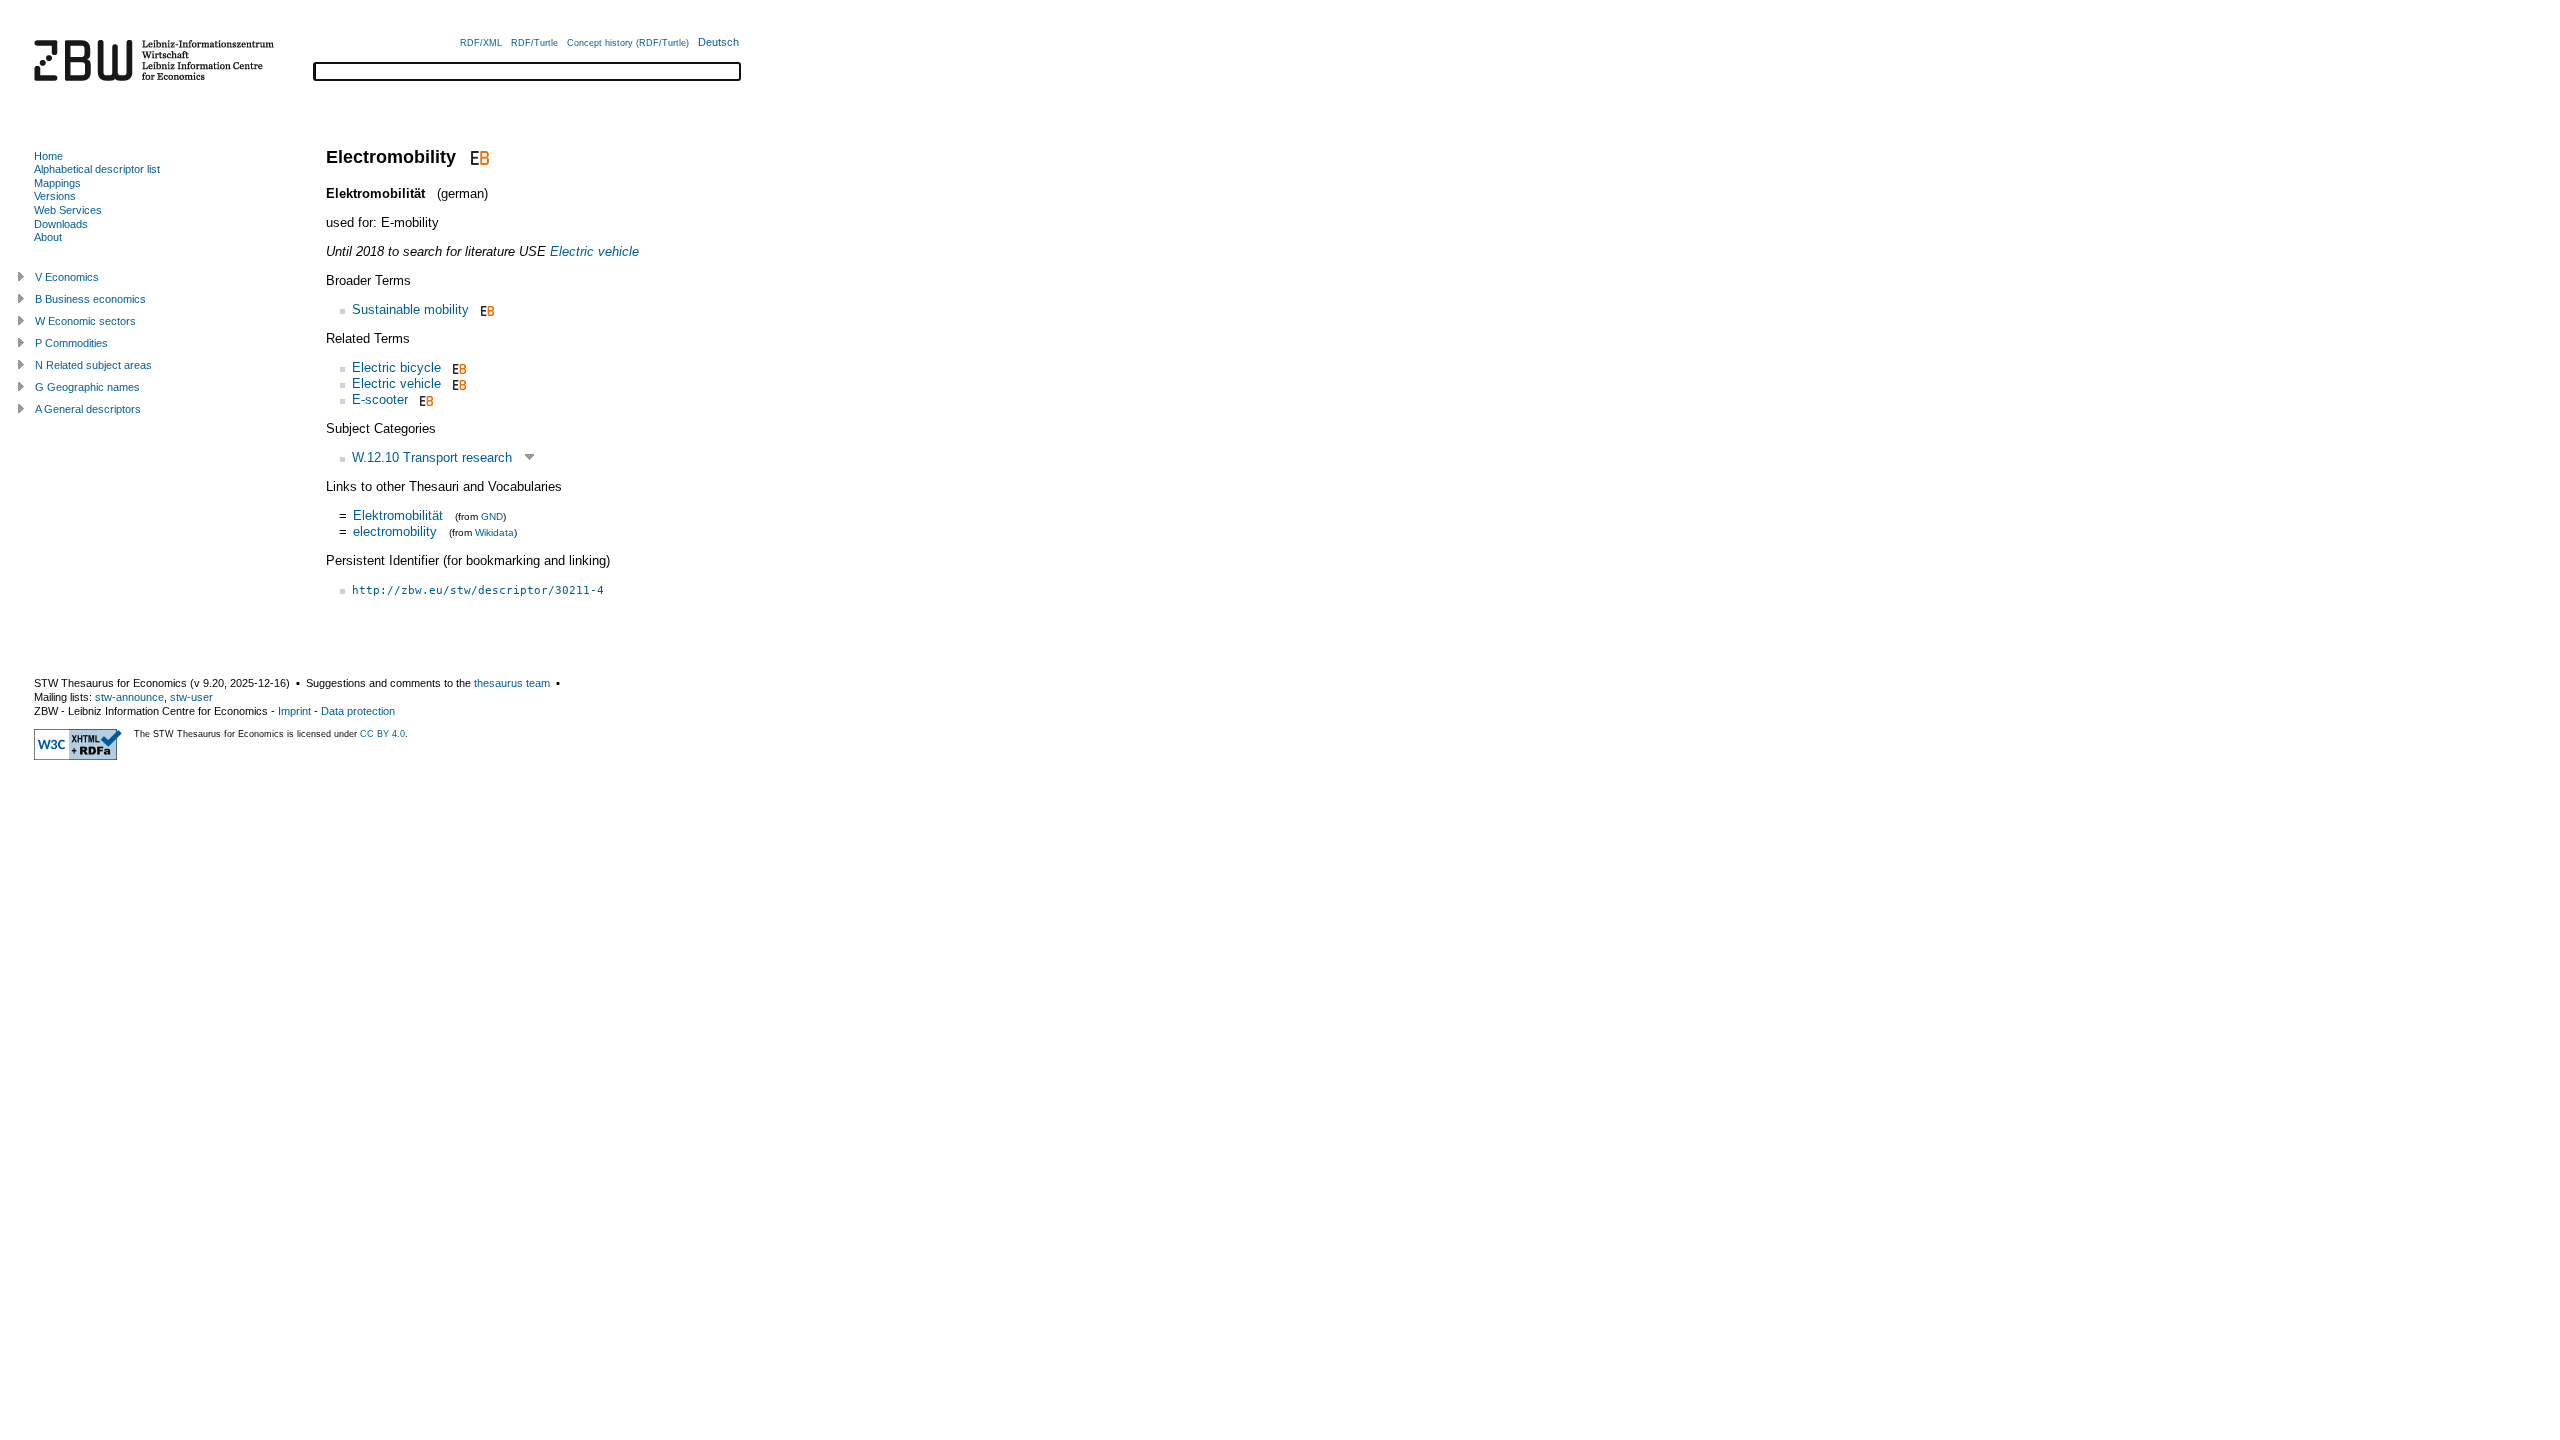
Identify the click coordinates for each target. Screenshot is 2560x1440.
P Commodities (71, 343)
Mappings (57, 183)
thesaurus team (512, 683)
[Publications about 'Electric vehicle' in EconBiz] (457, 383)
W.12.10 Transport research (432, 457)
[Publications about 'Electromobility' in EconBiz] (477, 157)
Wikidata (494, 532)
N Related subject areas (93, 365)
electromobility (395, 531)
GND (492, 516)
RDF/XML (481, 43)
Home (48, 156)
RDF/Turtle (534, 43)
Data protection (358, 711)
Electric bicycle (396, 367)
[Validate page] (78, 756)
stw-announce (129, 697)
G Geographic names (87, 387)
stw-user (191, 697)
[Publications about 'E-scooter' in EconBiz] (424, 399)
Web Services (68, 210)
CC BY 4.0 (382, 734)
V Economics (67, 277)
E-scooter (380, 399)
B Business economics (90, 299)
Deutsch (718, 42)
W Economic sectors (85, 321)
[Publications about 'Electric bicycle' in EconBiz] (457, 367)
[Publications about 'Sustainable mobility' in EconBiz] (485, 309)
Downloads (61, 224)
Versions (55, 196)
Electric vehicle (594, 251)
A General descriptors (88, 409)
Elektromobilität (398, 515)
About (48, 237)
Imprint (294, 711)
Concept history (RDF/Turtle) (628, 43)
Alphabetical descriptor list (97, 169)
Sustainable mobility (410, 309)
